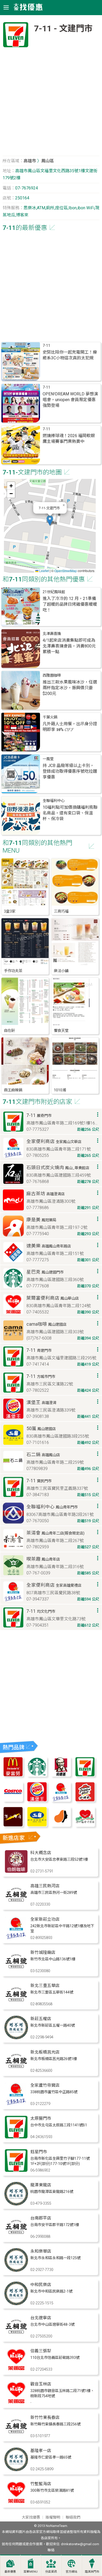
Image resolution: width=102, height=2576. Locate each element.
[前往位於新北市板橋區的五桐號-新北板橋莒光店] (16, 2071)
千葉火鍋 (50, 717)
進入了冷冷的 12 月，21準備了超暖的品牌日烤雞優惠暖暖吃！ (70, 604)
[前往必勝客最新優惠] (85, 1800)
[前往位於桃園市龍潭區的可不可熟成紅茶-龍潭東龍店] (16, 2204)
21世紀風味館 (54, 592)
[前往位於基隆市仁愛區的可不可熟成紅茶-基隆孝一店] (16, 2470)
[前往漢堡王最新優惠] (37, 1800)
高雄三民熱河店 (45, 1886)
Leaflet (44, 571)
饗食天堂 (61, 1031)
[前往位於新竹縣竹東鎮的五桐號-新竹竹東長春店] (16, 2437)
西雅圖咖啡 (52, 676)
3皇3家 (10, 911)
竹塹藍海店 (41, 2484)
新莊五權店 (41, 2019)
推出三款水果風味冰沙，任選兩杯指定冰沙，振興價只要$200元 (70, 688)
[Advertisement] (51, 104)
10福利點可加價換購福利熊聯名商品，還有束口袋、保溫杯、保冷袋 (70, 813)
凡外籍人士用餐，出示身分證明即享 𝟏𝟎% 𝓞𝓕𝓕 (70, 727)
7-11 (46, 346)
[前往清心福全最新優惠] (85, 1825)
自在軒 (9, 1031)
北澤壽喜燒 (52, 634)
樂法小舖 (61, 971)
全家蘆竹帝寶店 (45, 2085)
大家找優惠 (31, 2517)
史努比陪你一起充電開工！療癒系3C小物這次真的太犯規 (70, 355)
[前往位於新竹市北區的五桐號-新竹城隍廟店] (16, 1971)
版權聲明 (53, 2517)
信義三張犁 (41, 2351)
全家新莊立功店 (45, 1919)
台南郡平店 (41, 2218)
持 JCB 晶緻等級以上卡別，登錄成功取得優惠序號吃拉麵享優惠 (70, 771)
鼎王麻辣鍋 (13, 1090)
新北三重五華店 (45, 1986)
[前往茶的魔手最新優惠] (13, 1825)
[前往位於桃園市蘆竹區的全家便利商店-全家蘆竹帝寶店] (16, 2104)
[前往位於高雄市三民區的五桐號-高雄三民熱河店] (16, 1905)
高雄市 (30, 161)
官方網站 (71, 2572)
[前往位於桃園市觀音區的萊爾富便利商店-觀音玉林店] (16, 2403)
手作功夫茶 (13, 971)
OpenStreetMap (66, 571)
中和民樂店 (41, 2285)
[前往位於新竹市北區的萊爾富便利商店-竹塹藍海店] (16, 2503)
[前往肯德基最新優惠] (61, 1775)
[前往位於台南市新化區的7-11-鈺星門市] (16, 2171)
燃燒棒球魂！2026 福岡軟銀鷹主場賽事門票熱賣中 (69, 439)
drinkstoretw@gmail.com (80, 2544)
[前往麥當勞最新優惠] (13, 1775)
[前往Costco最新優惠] (13, 1800)
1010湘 (60, 1090)
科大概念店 (41, 1853)
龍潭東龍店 (41, 2185)
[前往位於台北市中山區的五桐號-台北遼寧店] (16, 2337)
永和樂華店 (41, 2251)
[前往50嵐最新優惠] (37, 1825)
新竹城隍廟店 (43, 1952)
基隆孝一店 (41, 2451)
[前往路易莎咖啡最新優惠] (61, 1825)
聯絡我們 (73, 2517)
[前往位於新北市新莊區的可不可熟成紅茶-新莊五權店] (16, 2038)
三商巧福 (61, 911)
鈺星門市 (39, 2152)
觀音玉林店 (41, 2384)
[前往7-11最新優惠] (85, 1775)
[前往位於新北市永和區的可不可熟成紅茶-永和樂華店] (16, 2270)
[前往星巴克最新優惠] (37, 1775)
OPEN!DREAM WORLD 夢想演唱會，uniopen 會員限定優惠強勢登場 (70, 400)
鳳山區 (48, 161)
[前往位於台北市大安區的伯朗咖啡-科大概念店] (16, 1872)
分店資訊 (51, 2572)
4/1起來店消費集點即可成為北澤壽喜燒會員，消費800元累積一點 (69, 646)
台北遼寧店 (41, 2318)
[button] (50, 520)
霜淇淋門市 (92, 2572)
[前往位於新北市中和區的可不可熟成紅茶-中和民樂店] (16, 2304)
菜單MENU (31, 2572)
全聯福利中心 (54, 801)
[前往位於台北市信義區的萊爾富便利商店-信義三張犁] (16, 2370)
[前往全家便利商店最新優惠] (61, 1800)
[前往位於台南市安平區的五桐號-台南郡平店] (16, 2237)
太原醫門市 (41, 2118)
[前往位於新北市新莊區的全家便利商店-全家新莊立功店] (16, 1938)
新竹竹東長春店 (45, 2417)
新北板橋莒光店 (45, 2052)
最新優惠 (10, 2572)
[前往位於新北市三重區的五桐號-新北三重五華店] (16, 2005)
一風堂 (48, 759)
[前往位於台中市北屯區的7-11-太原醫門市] (16, 2137)
